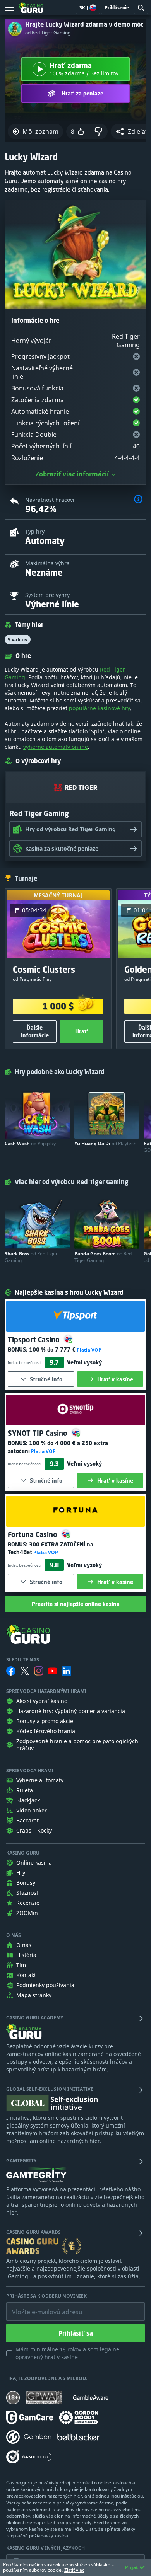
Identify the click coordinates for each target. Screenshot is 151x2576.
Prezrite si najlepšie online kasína (76, 1604)
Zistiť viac (74, 2570)
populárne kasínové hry (100, 708)
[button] (138, 500)
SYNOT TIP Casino (39, 1433)
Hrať (82, 1031)
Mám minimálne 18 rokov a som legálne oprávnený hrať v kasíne (67, 2353)
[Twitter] (25, 1671)
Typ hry (35, 531)
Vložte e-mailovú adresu (40, 2306)
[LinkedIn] (67, 1671)
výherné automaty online (56, 747)
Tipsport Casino (35, 1340)
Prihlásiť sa (76, 2333)
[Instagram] (39, 1671)
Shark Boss (31, 1257)
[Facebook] (11, 1671)
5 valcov (18, 639)
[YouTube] (53, 1671)
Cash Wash (30, 1143)
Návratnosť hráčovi (50, 500)
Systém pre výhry (47, 595)
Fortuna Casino (33, 1534)
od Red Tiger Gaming (48, 33)
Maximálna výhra (47, 563)
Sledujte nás (23, 1660)
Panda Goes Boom (103, 1257)
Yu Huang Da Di (105, 1143)
